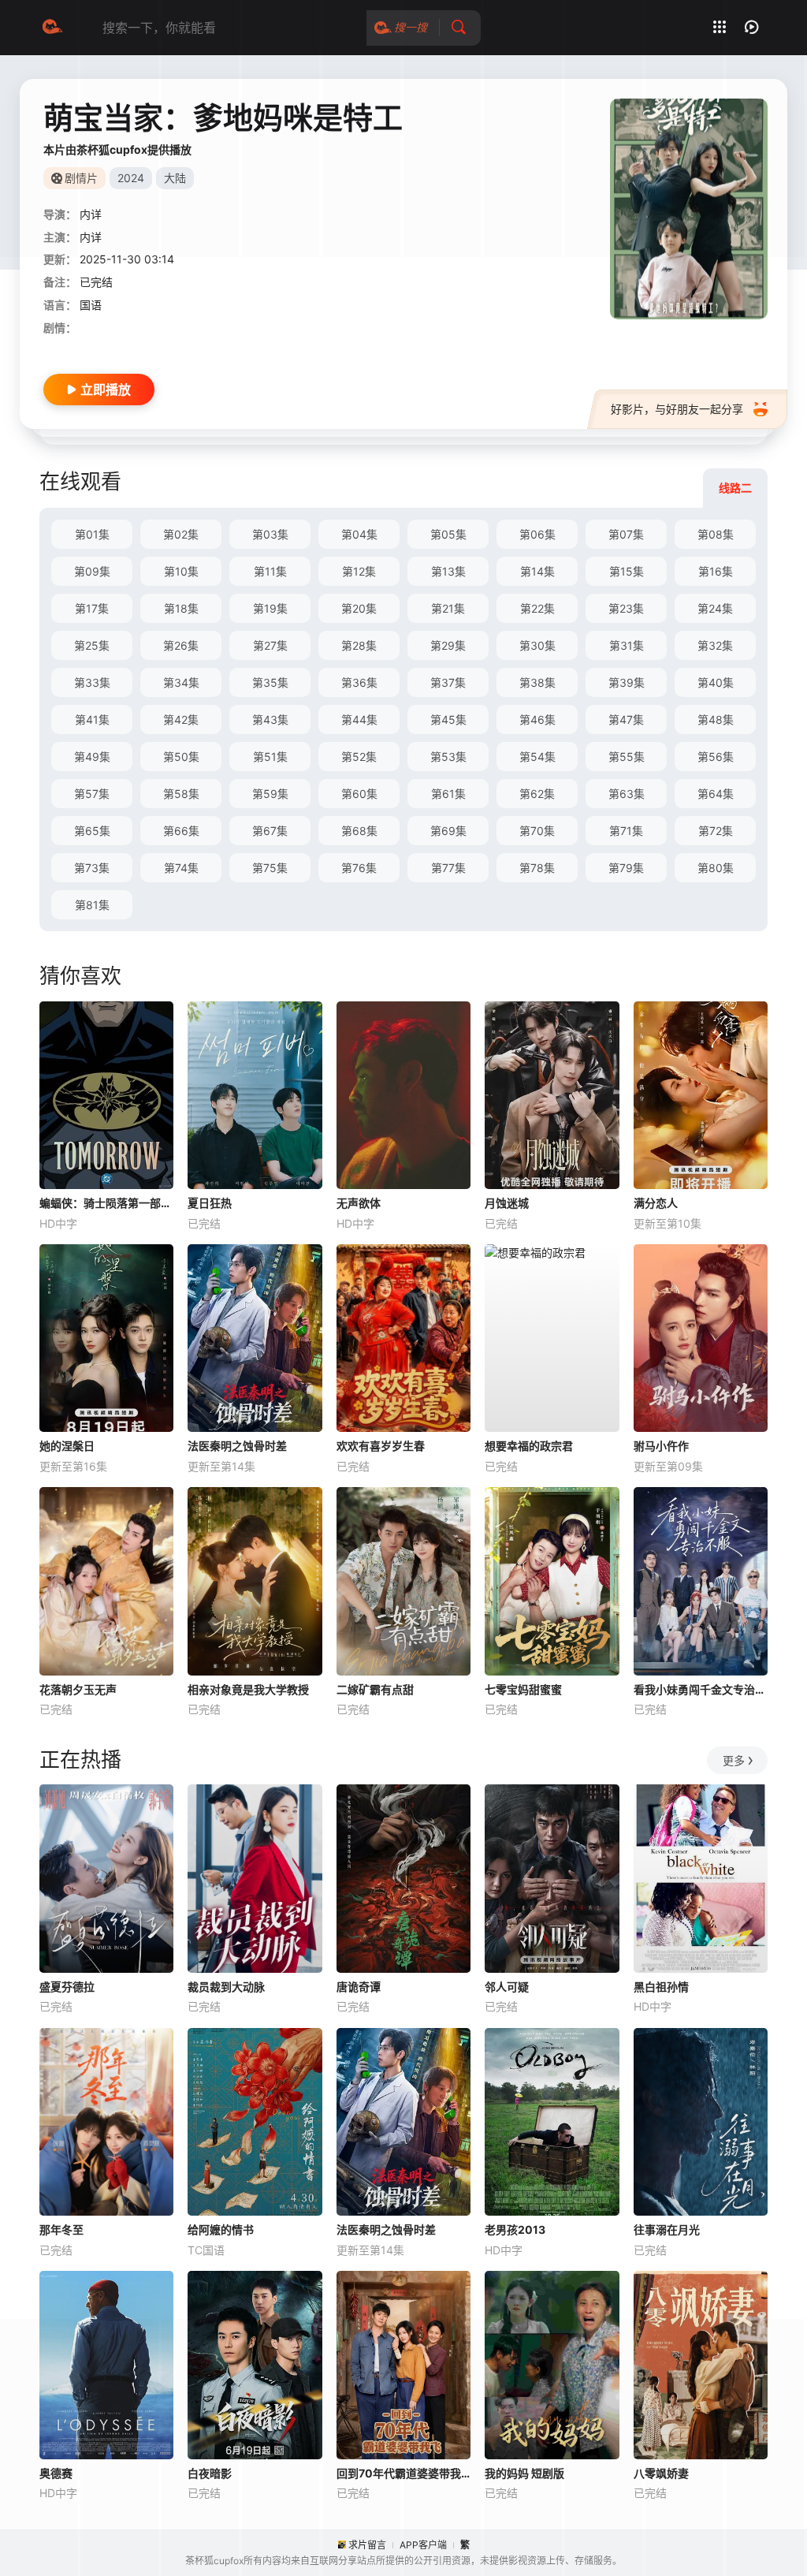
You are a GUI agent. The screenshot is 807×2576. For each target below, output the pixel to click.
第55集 (627, 757)
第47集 (626, 719)
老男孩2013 (515, 2229)
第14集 (537, 571)
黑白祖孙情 (661, 1987)
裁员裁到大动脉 (226, 1987)
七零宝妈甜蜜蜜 (523, 1689)
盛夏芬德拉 (67, 1987)
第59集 (270, 794)
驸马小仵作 (661, 1446)
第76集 (359, 868)
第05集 (448, 534)
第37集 (448, 682)
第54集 (537, 757)
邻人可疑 (507, 1987)
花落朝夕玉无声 (78, 1689)
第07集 (626, 534)
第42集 (181, 719)
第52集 (359, 757)
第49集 (92, 757)
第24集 (715, 608)
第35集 (270, 682)
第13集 (448, 571)
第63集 (627, 794)
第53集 (448, 757)
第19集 (270, 608)
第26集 (181, 645)
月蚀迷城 (507, 1203)
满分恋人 (656, 1203)
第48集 (716, 719)
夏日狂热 (210, 1203)
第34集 (181, 682)
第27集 (270, 645)
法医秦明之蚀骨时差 (237, 1446)
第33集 (92, 682)
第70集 (537, 831)
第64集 (716, 794)
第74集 (181, 868)
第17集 (92, 608)
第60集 (359, 794)
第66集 (181, 831)
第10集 (181, 571)
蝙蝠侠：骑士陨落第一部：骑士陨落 (106, 1203)
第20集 (359, 608)
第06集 (537, 534)
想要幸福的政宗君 (529, 1446)
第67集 (270, 831)
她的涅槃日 (67, 1446)
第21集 (448, 608)
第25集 (92, 645)
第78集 (537, 868)
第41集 (92, 719)
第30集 (537, 645)
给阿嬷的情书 (221, 2229)
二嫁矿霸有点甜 (375, 1689)
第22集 (537, 608)
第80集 (716, 868)
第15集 (627, 571)
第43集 (270, 719)
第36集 (359, 682)
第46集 (537, 719)
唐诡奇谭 (359, 1987)
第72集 (716, 831)
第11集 (270, 571)
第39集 (627, 682)
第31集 (627, 645)
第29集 (448, 645)
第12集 (359, 571)
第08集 (716, 534)
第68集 (359, 831)
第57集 (92, 794)
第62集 (537, 794)
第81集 (92, 905)
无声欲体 (359, 1203)
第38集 (537, 682)
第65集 (92, 831)
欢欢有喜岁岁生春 (381, 1446)
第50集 (181, 757)
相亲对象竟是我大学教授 (248, 1689)
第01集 (92, 534)
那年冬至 (61, 2229)
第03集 (270, 534)
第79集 (626, 868)
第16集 (716, 571)
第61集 (448, 794)
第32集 (715, 645)
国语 (91, 305)
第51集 (270, 757)
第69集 (448, 831)
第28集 (359, 645)
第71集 (626, 831)
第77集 (448, 868)
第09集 (92, 571)
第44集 (359, 719)
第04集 (359, 534)
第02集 (181, 534)
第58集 (181, 794)
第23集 (626, 608)
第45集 (448, 719)
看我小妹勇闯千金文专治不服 (701, 1689)
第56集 (716, 757)
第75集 (270, 868)
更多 (734, 1760)
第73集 (92, 868)
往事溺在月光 (667, 2229)
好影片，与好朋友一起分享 (677, 409)
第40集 (716, 682)
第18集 (181, 608)
